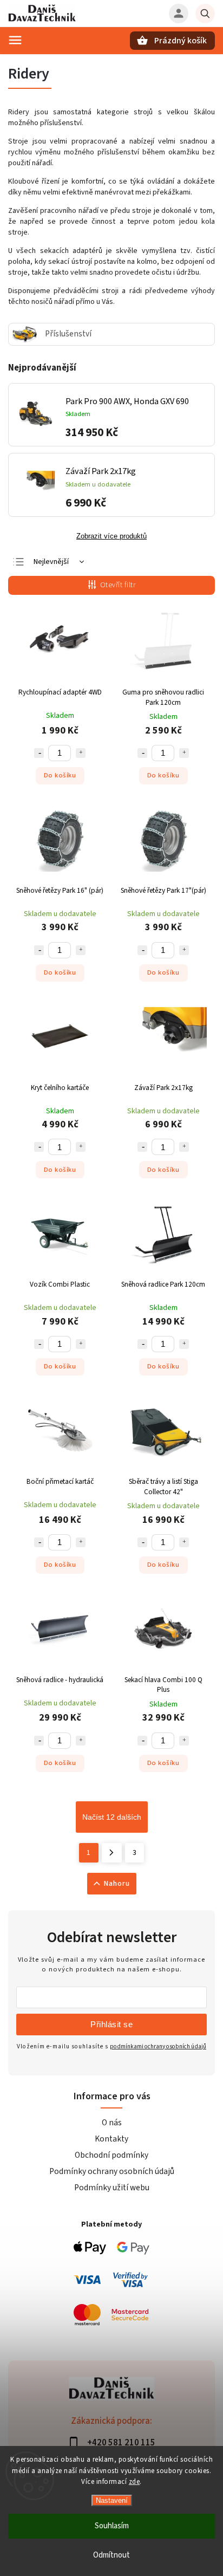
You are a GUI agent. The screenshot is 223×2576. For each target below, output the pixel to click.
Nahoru (117, 1884)
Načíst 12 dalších (112, 1817)
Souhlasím (112, 2526)
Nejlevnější (51, 562)
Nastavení (112, 2500)
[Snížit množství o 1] (39, 753)
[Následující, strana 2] (112, 1853)
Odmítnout (111, 2555)
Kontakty (111, 2139)
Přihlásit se (111, 2024)
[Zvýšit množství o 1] (81, 753)
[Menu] (15, 40)
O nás (112, 2123)
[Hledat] (205, 14)
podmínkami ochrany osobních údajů (158, 2046)
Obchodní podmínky (111, 2155)
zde (135, 2482)
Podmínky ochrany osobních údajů (112, 2171)
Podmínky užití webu (112, 2188)
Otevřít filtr (118, 585)
